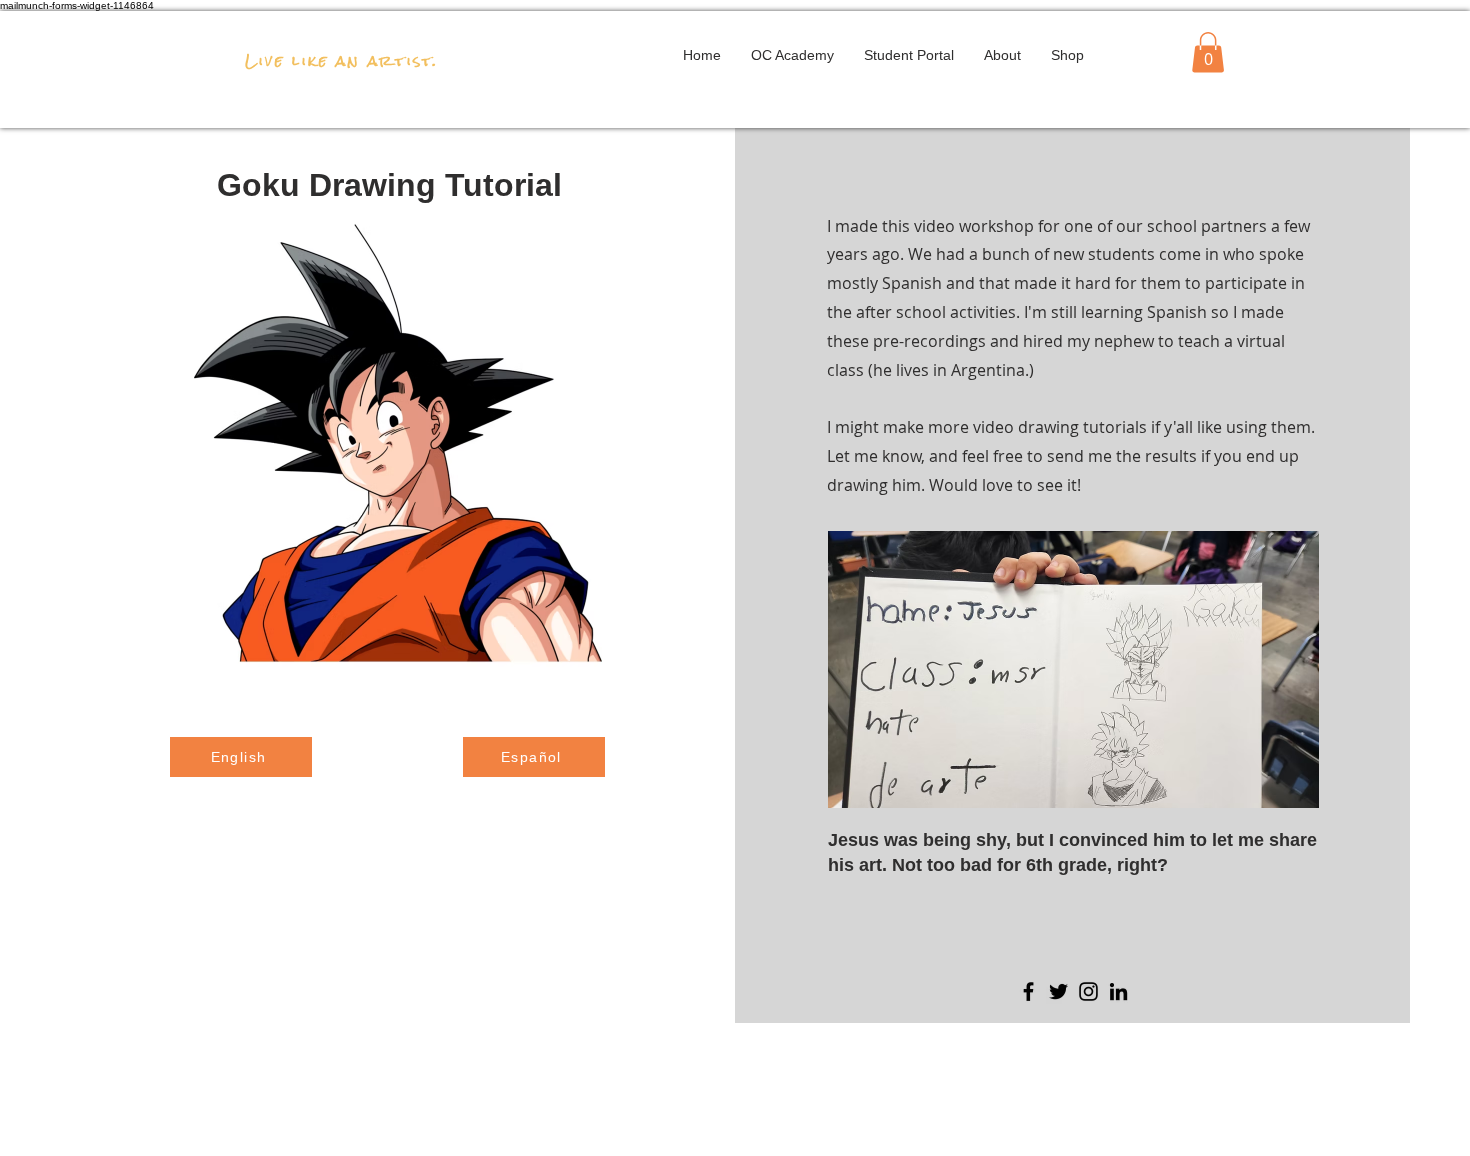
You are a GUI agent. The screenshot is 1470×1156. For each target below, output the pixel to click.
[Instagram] (1088, 991)
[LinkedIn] (1118, 991)
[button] (1208, 52)
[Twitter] (1058, 991)
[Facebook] (1028, 991)
